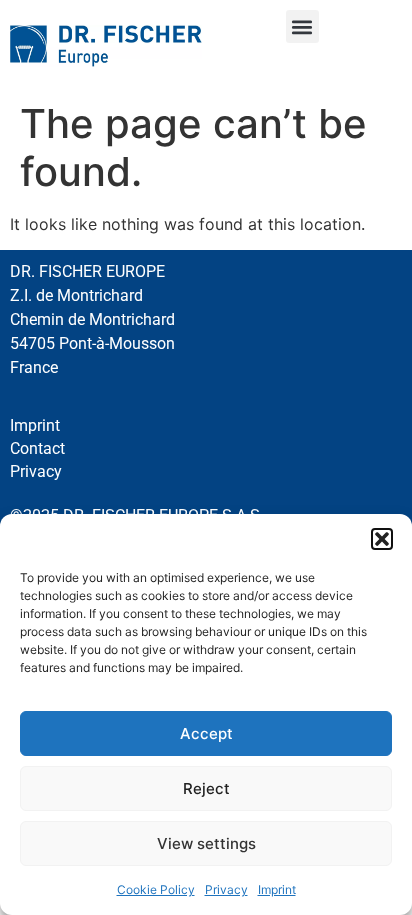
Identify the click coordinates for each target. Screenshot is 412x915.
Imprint (277, 889)
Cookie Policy (156, 889)
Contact (37, 448)
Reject (206, 788)
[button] (382, 539)
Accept (206, 733)
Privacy (226, 889)
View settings (206, 843)
